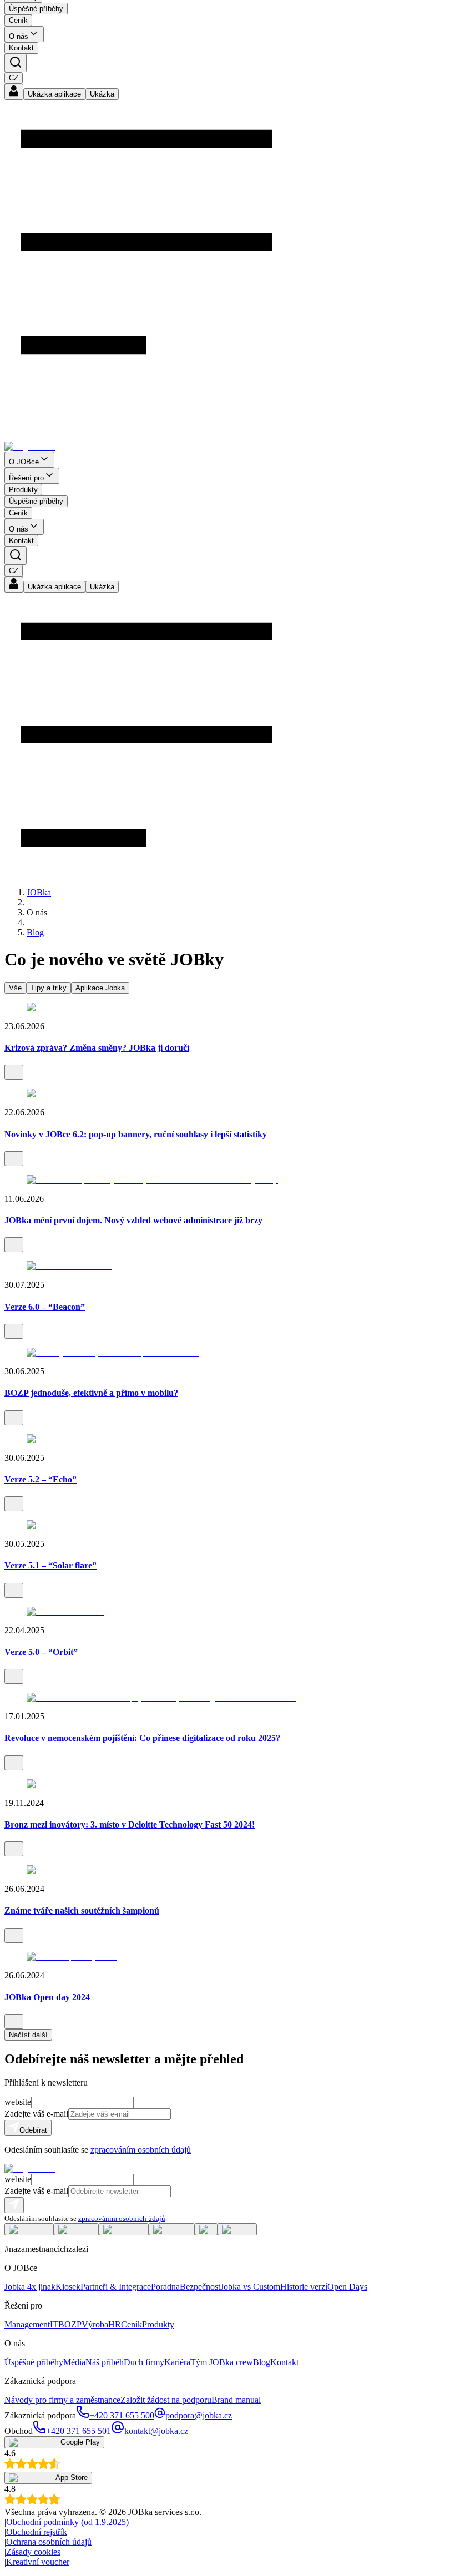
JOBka (39, 892)
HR (115, 2324)
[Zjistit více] (14, 1072)
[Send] (14, 2205)
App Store (72, 2478)
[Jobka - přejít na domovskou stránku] (30, 446)
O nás (19, 36)
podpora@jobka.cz (199, 2415)
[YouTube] (172, 2228)
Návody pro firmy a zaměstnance (62, 2400)
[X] (206, 2228)
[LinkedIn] (76, 2228)
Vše (15, 988)
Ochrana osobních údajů (49, 2542)
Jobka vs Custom (250, 2287)
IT (54, 2324)
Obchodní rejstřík (37, 2532)
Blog (35, 932)
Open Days (347, 2287)
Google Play (80, 2442)
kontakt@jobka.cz (156, 2431)
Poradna (165, 2287)
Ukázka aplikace (54, 94)
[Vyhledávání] (16, 63)
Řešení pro (26, 478)
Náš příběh (105, 2362)
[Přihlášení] (14, 93)
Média (74, 2362)
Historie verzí (304, 2287)
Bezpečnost (200, 2287)
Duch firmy (144, 2362)
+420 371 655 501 (79, 2431)
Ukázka (102, 94)
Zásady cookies (33, 2552)
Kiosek (68, 2287)
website (18, 2102)
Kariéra (177, 2362)
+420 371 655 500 (122, 2415)
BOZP (70, 2324)
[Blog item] (228, 1008)
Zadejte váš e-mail (36, 2114)
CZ (14, 78)
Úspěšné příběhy (36, 9)
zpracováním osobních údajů (141, 2150)
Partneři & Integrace (116, 2287)
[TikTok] (237, 2228)
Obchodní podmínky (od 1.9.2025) (67, 2522)
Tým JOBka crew (222, 2362)
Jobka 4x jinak (30, 2287)
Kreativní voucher (38, 2562)
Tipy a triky (49, 988)
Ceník (18, 20)
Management (27, 2324)
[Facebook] (29, 2228)
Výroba (95, 2324)
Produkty (23, 490)
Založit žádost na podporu (166, 2400)
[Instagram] (124, 2228)
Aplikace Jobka (100, 988)
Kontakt (21, 48)
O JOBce (24, 462)
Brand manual (236, 2400)
